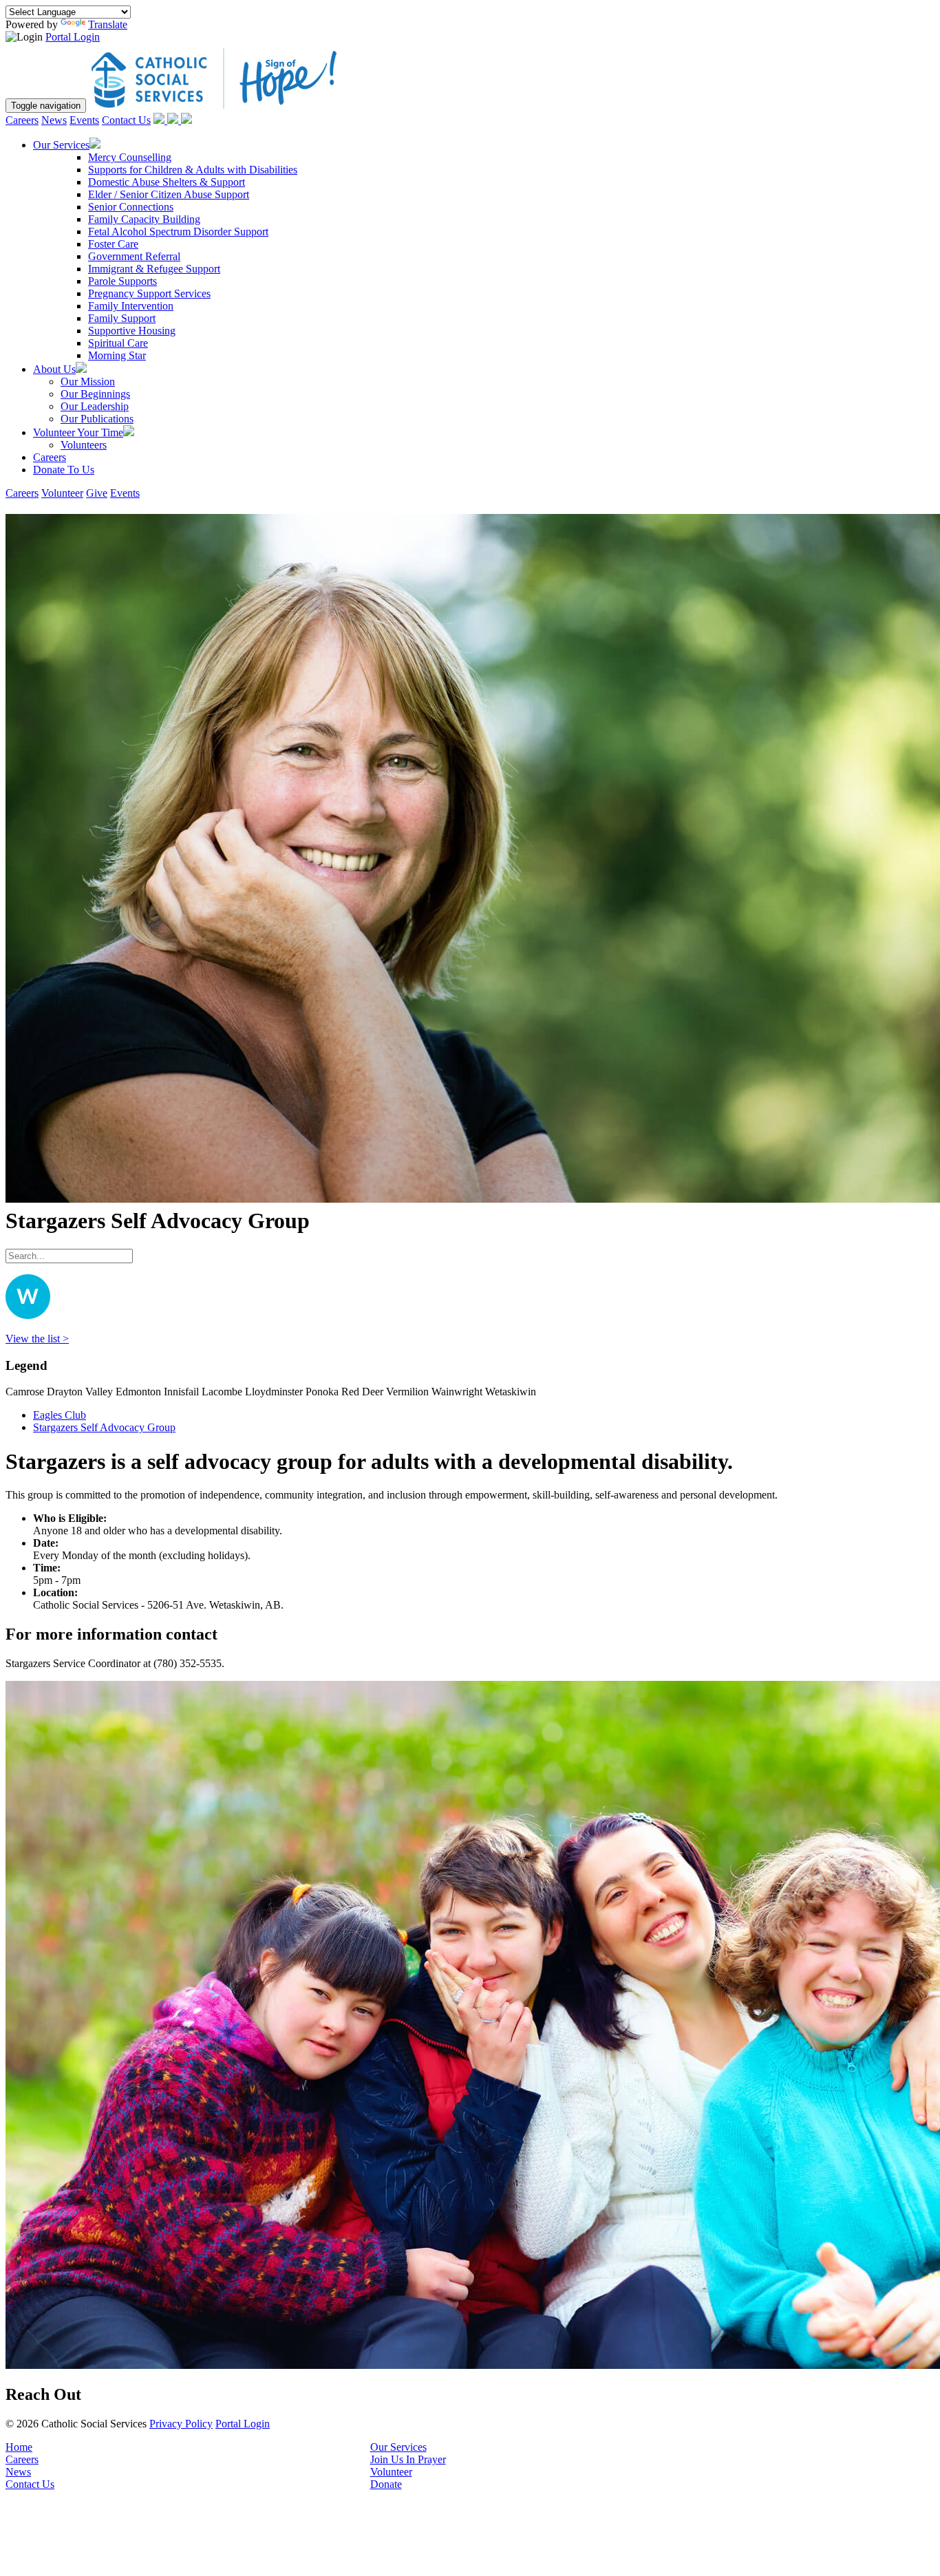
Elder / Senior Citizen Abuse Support (169, 194)
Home (19, 2447)
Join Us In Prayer (408, 2459)
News (54, 120)
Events (84, 120)
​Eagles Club (60, 1415)
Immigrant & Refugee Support (154, 269)
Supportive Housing (132, 331)
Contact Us (126, 120)
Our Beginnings (95, 394)
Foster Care (113, 244)
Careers (22, 120)
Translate (108, 24)
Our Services (398, 2447)
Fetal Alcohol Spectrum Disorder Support (178, 232)
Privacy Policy (181, 2424)
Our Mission (88, 382)
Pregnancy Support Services (149, 293)
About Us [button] (54, 369)
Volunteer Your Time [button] (78, 432)
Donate (386, 2484)
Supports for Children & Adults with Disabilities (193, 170)
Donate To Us (64, 470)
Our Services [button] (61, 145)
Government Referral (134, 256)
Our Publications (97, 419)
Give (97, 493)
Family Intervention (131, 306)
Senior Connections (131, 207)
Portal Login (73, 37)
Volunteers (84, 445)
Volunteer (62, 493)
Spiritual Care (118, 343)
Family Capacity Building (144, 219)
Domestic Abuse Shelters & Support (167, 182)
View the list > (37, 1339)
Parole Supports (122, 281)
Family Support (122, 318)
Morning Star (117, 355)
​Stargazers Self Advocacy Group (104, 1427)
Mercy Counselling (130, 157)
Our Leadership (95, 406)
